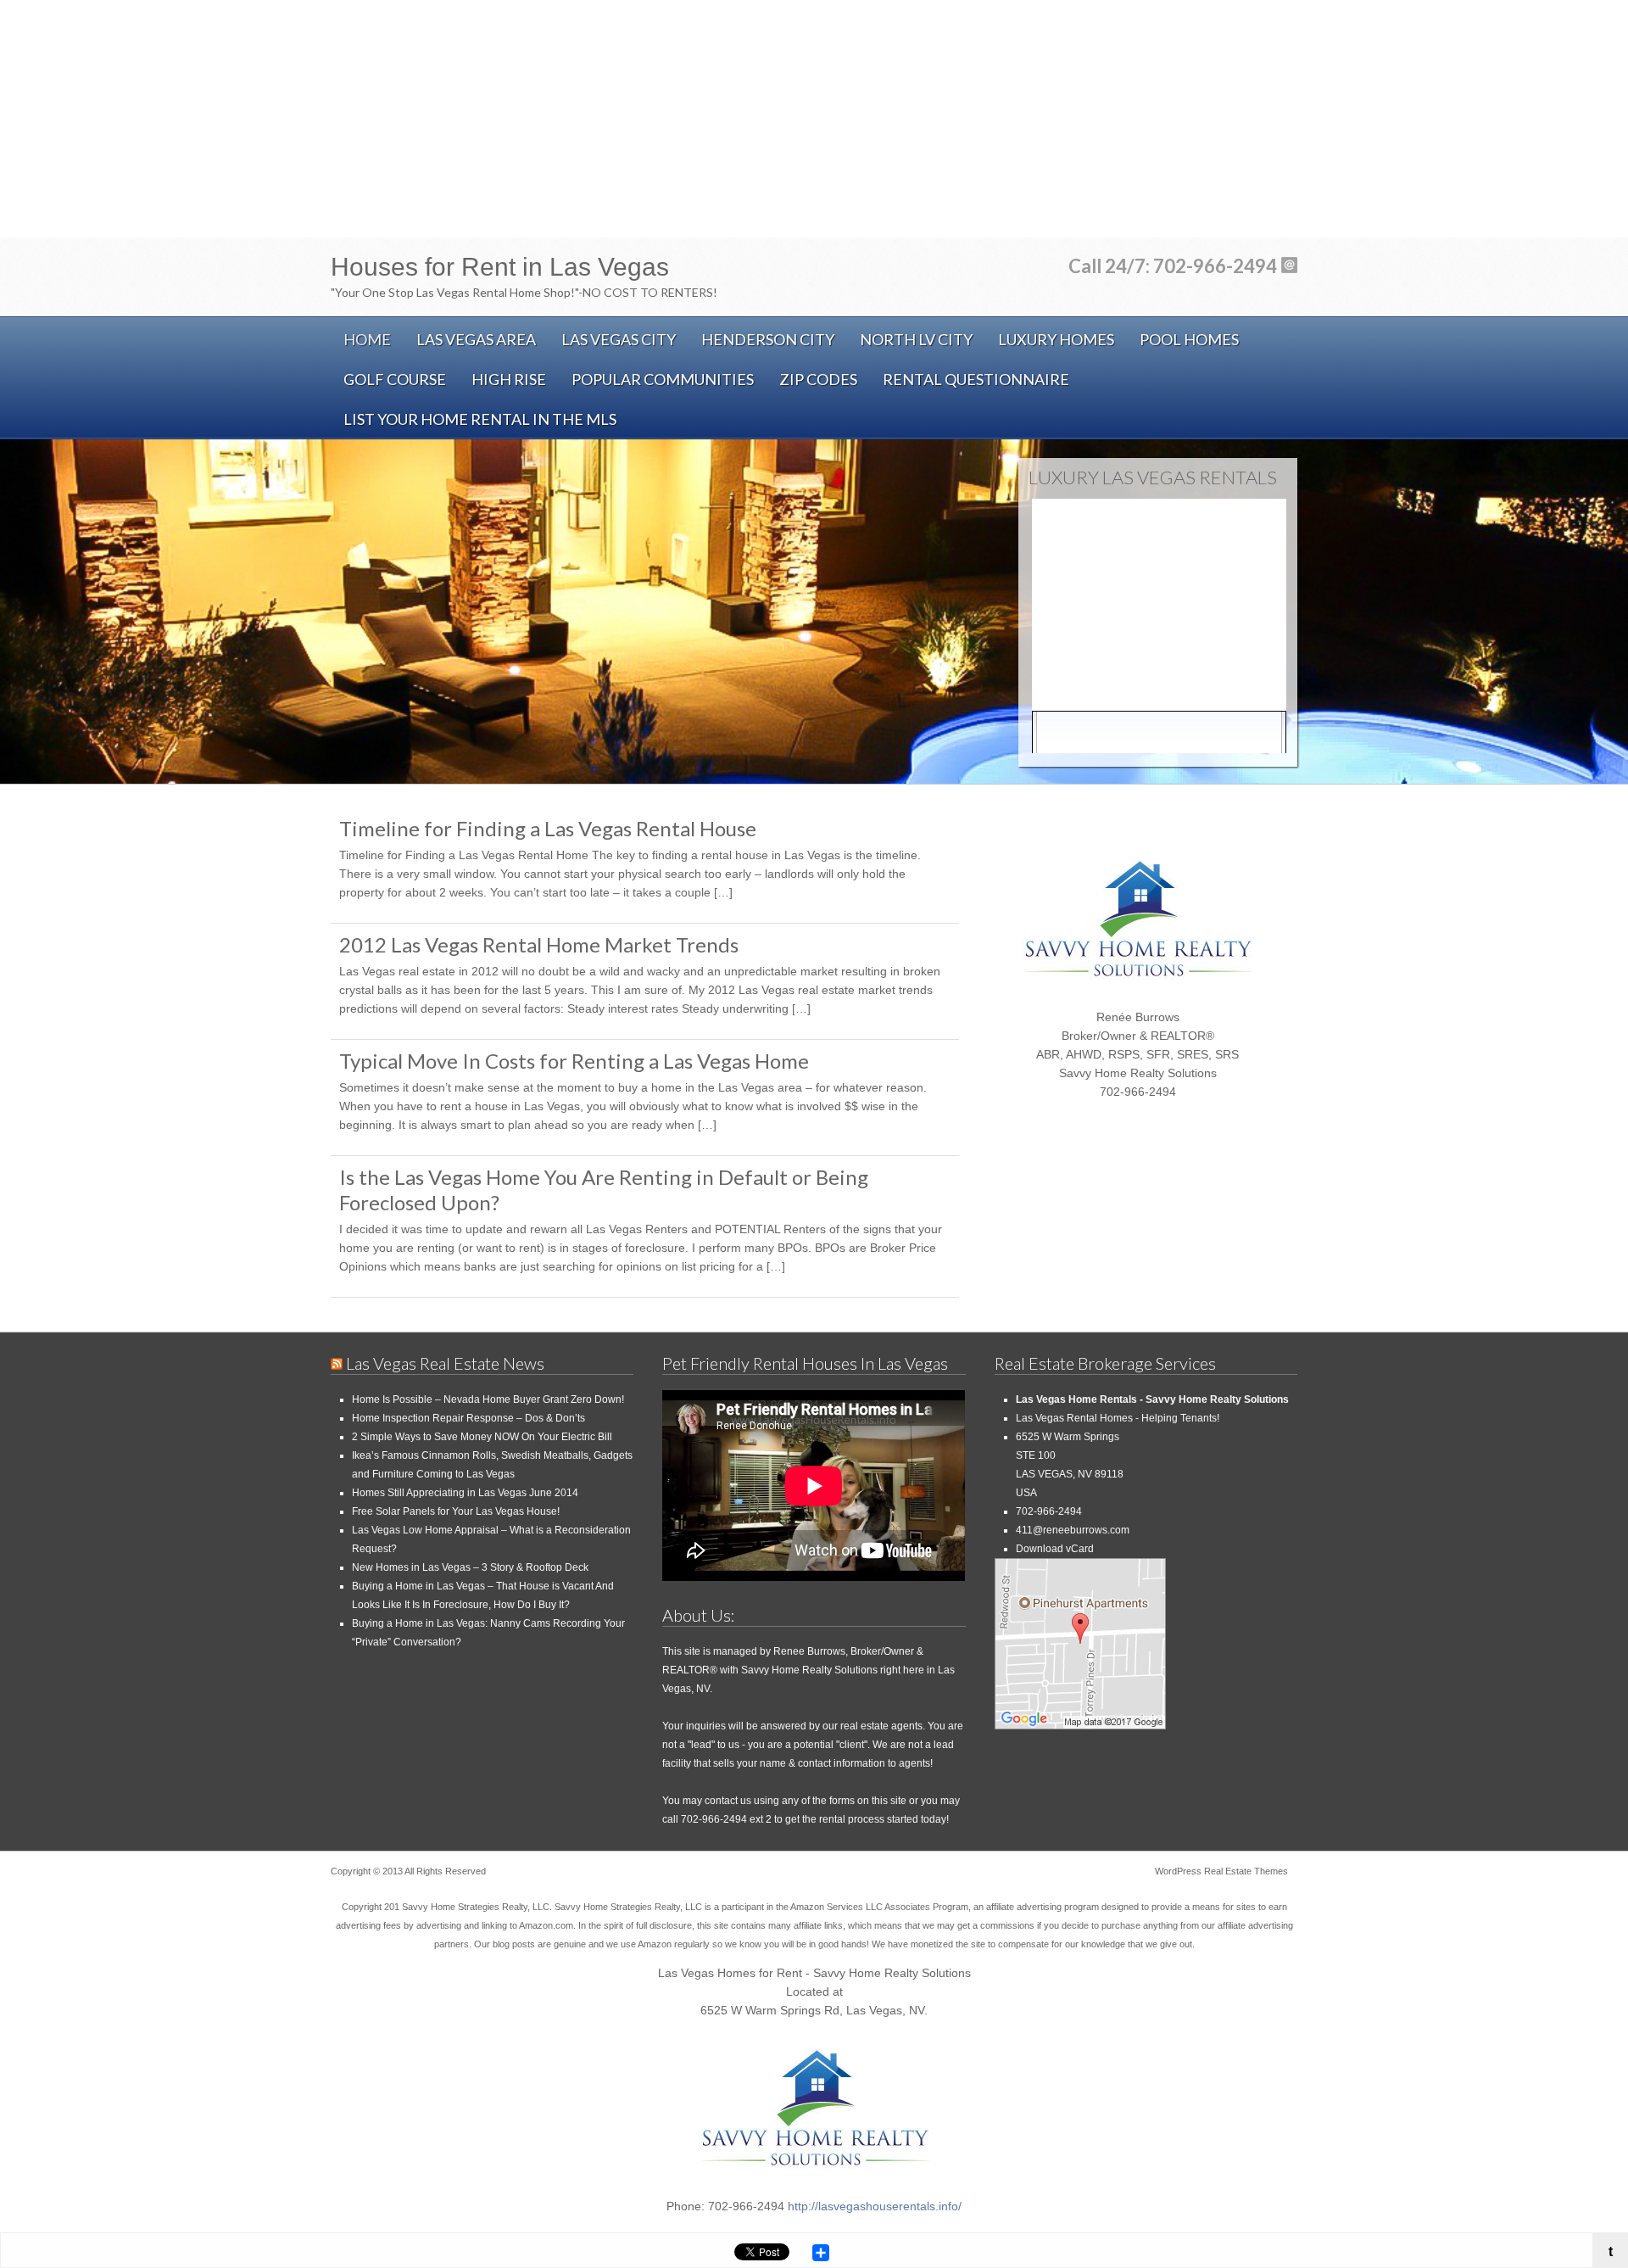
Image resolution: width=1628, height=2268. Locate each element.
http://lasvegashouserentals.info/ (875, 2206)
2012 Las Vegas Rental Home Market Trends (539, 944)
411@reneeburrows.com (1073, 1530)
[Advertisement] (814, 119)
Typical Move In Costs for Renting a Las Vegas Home (574, 1061)
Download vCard (1055, 1549)
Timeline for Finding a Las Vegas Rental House (548, 828)
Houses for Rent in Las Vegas (500, 267)
